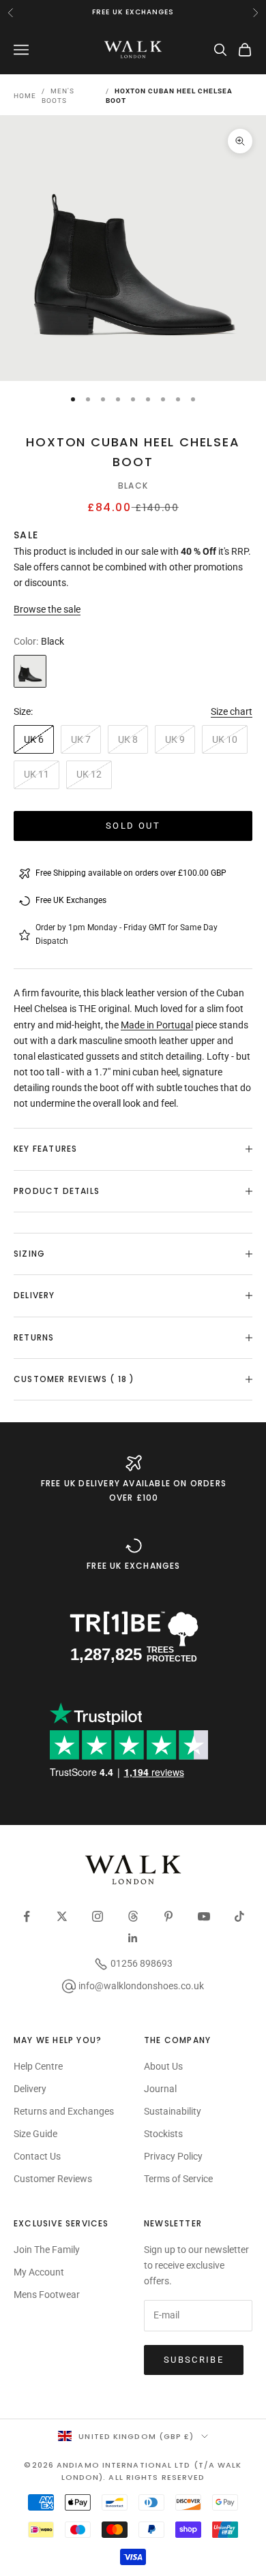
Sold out (133, 826)
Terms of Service (178, 2179)
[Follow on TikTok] (239, 1916)
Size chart (232, 711)
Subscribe (194, 2360)
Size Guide (35, 2134)
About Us (163, 2066)
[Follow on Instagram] (98, 1916)
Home (25, 96)
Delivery (30, 2089)
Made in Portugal (157, 1025)
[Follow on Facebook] (27, 1916)
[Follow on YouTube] (204, 1916)
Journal (160, 2089)
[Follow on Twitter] (62, 1916)
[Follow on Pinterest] (168, 1916)
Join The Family (47, 2250)
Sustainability (173, 2111)
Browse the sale (47, 609)
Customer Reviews (53, 2179)
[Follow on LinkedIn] (133, 1938)
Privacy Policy (173, 2156)
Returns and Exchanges (64, 2111)
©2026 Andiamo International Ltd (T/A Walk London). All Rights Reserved (133, 2471)
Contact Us (37, 2156)
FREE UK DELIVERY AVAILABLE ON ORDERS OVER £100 (134, 1490)
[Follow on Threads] (133, 1916)
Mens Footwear (47, 2295)
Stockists (163, 2134)
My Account (39, 2272)
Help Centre (38, 2066)
